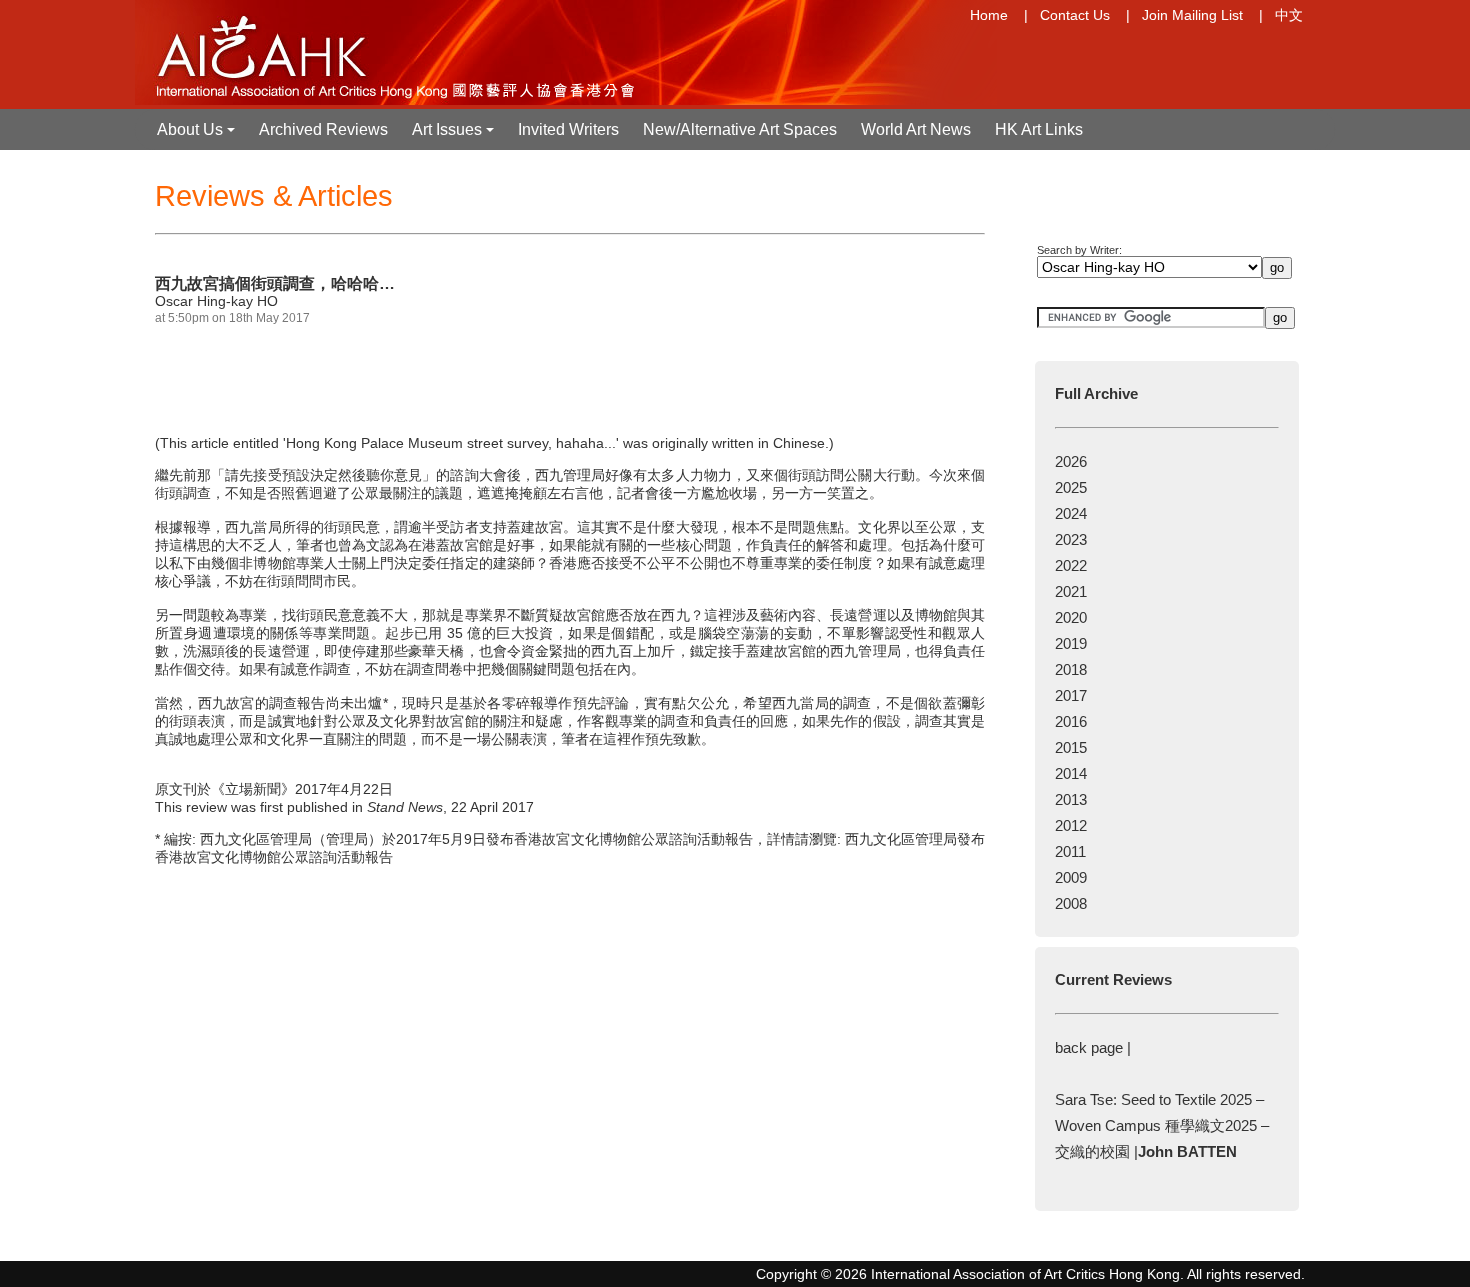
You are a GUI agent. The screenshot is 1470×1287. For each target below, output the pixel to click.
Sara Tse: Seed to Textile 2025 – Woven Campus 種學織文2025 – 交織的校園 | (1162, 1125)
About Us (198, 135)
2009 (1071, 877)
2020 (1071, 617)
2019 (1071, 643)
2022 (1071, 565)
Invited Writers (568, 129)
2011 (1070, 851)
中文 (1289, 15)
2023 (1071, 539)
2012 (1071, 825)
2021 (1071, 591)
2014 (1071, 773)
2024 (1071, 513)
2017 (1071, 695)
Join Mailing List (1192, 15)
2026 (1071, 461)
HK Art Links (1039, 129)
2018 (1071, 669)
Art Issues (455, 135)
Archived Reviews (323, 129)
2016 (1071, 721)
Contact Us (1075, 15)
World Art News (916, 129)
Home (989, 15)
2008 (1071, 903)
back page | (1093, 1047)
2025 (1071, 487)
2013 (1071, 799)
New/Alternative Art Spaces (740, 129)
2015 (1071, 747)
